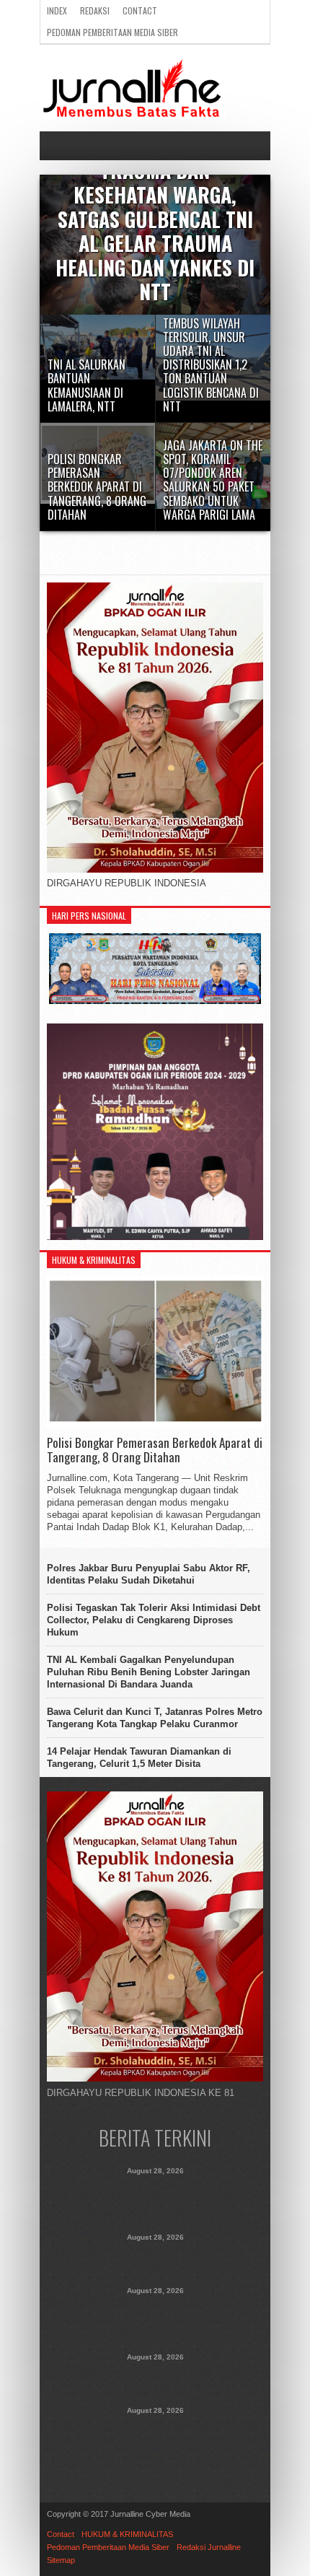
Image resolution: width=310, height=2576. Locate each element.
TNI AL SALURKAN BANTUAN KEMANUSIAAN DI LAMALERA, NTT (155, 2258)
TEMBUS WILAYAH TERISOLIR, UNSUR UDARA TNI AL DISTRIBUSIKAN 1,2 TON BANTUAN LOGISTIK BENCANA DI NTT (155, 2319)
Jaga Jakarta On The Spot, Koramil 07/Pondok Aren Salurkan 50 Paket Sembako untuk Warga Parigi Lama (155, 2439)
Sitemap (61, 2560)
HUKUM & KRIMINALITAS (127, 2534)
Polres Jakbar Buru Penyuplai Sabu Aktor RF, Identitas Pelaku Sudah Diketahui (149, 1574)
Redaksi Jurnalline (209, 2547)
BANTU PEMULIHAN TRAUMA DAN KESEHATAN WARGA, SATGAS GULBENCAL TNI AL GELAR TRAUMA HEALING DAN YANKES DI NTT (155, 2199)
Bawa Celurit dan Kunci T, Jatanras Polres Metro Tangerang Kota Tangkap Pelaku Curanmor (155, 1718)
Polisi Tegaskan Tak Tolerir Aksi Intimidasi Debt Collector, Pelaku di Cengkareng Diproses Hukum (154, 1620)
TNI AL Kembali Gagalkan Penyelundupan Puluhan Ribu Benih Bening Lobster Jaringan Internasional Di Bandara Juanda (149, 1672)
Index (57, 10)
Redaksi (95, 10)
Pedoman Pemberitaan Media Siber (112, 32)
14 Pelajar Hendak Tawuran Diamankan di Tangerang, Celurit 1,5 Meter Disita (139, 1758)
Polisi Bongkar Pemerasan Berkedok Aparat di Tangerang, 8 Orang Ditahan (155, 1450)
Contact (140, 10)
